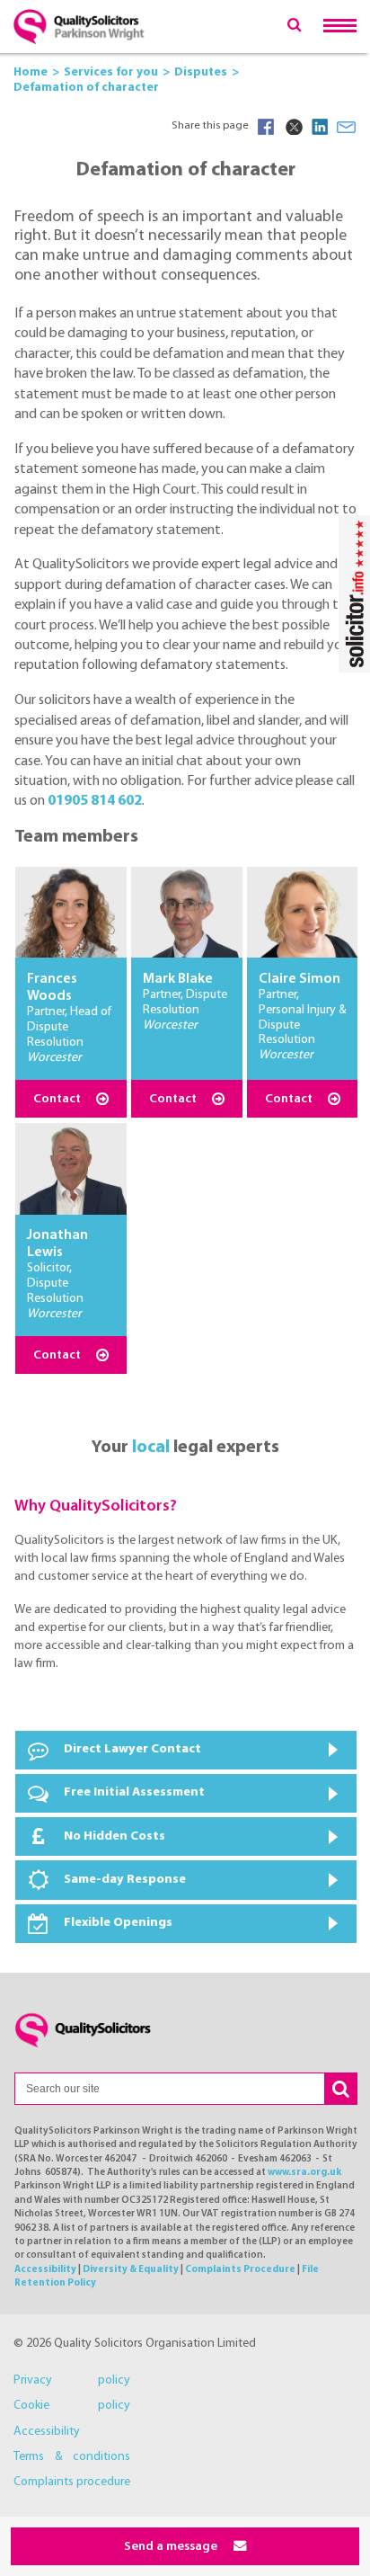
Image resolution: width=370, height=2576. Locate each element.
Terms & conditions (72, 2457)
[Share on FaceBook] (266, 127)
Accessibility (45, 2270)
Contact (58, 1099)
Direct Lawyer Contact (132, 1749)
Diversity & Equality (131, 2270)
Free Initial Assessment (134, 1792)
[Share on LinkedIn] (320, 127)
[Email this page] (347, 127)
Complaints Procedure (240, 2270)
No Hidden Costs (115, 1836)
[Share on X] (293, 127)
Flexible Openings (118, 1923)
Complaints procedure (72, 2482)
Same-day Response (125, 1880)
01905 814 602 (95, 801)
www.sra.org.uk (304, 2173)
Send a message (172, 2547)
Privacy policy (72, 2380)
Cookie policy (72, 2406)
